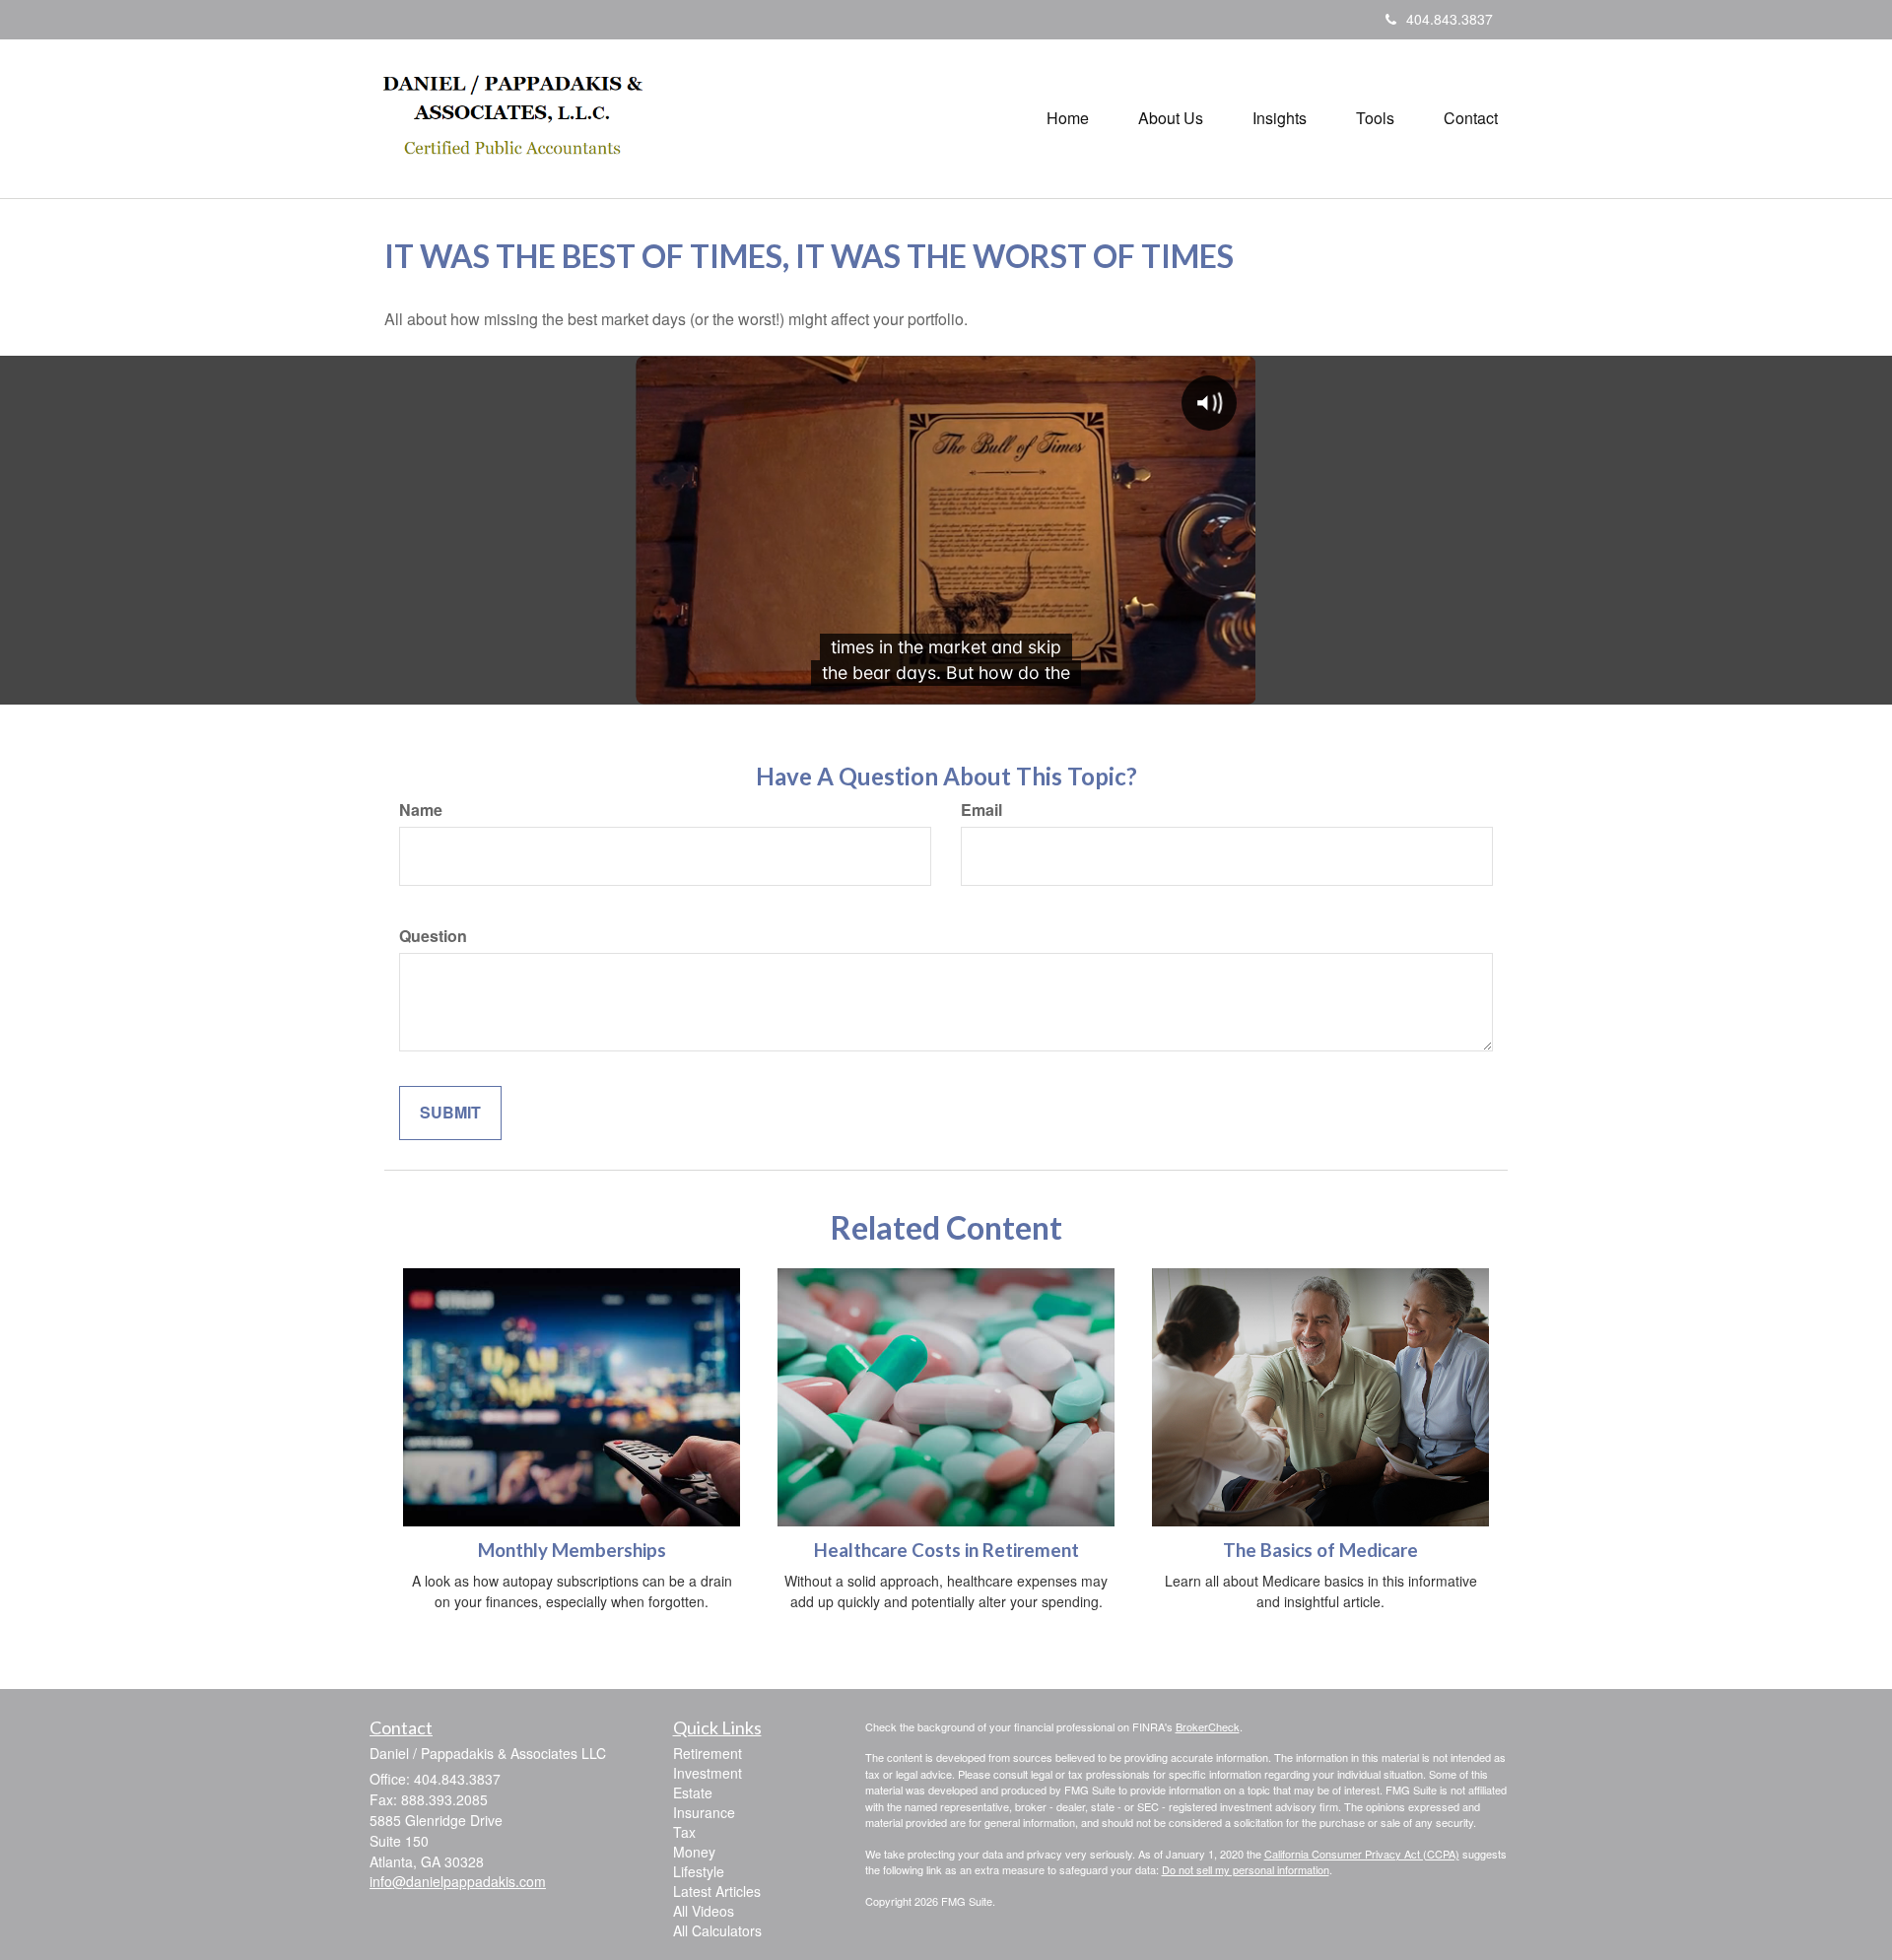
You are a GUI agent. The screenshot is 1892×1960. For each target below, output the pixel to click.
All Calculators (717, 1930)
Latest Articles (717, 1891)
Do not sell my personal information (1246, 1869)
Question (433, 936)
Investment (708, 1773)
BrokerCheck (1208, 1726)
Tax (684, 1832)
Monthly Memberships (572, 1550)
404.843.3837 (1450, 19)
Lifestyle (699, 1871)
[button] (1171, 118)
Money (694, 1852)
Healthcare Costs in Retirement (946, 1550)
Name (421, 810)
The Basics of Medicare (1320, 1550)
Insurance (704, 1812)
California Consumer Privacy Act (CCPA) (1362, 1854)
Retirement (708, 1753)
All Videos (704, 1911)
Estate (693, 1792)
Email (981, 810)
